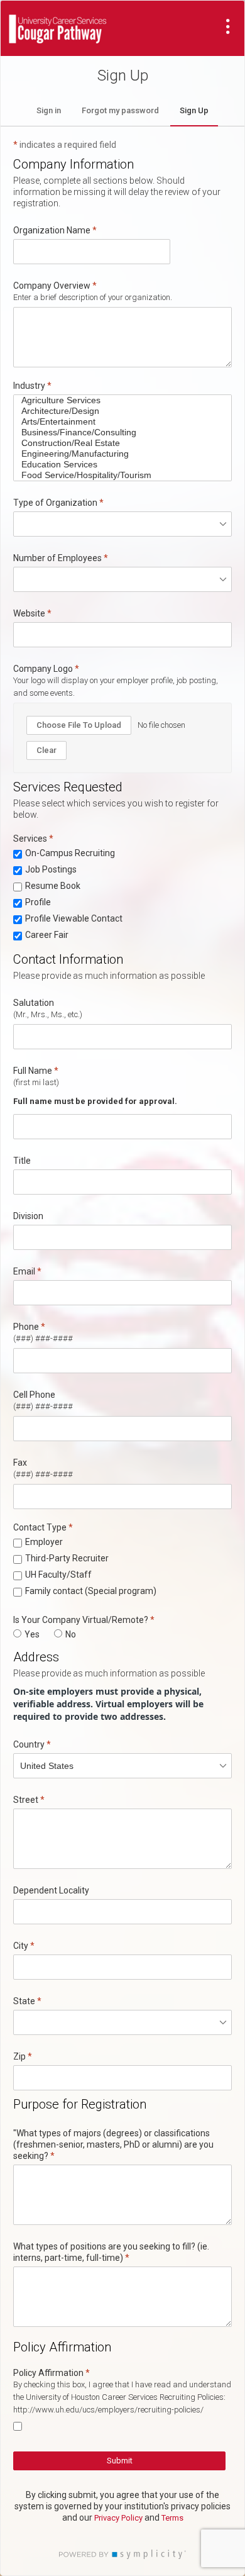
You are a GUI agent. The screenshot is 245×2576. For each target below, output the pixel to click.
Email (24, 1271)
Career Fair (47, 935)
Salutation (34, 1003)
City (21, 1946)
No (71, 1634)
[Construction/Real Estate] (118, 443)
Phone (26, 1327)
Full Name (33, 1071)
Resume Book (53, 886)
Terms (172, 2518)
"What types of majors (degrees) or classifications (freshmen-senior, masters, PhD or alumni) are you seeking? (113, 2144)
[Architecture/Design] (118, 411)
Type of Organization (55, 503)
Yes (32, 1634)
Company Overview (52, 286)
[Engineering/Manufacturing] (118, 454)
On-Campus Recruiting (70, 853)
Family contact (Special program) (91, 1591)
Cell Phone (34, 1395)
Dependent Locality (51, 1890)
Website (29, 613)
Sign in (49, 110)
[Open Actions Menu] (228, 26)
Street (26, 1800)
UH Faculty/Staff (58, 1575)
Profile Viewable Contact (74, 918)
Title (22, 1161)
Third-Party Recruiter (67, 1558)
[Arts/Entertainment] (118, 422)
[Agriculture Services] (118, 400)
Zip (19, 2056)
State (24, 2001)
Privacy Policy (118, 2518)
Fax (20, 1463)
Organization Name (55, 230)
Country (29, 1744)
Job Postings (51, 869)
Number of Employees (57, 558)
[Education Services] (118, 465)
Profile (38, 902)
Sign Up (194, 110)
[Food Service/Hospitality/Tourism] (118, 475)
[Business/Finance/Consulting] (118, 432)
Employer (44, 1542)
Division (28, 1216)
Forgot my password (120, 110)
